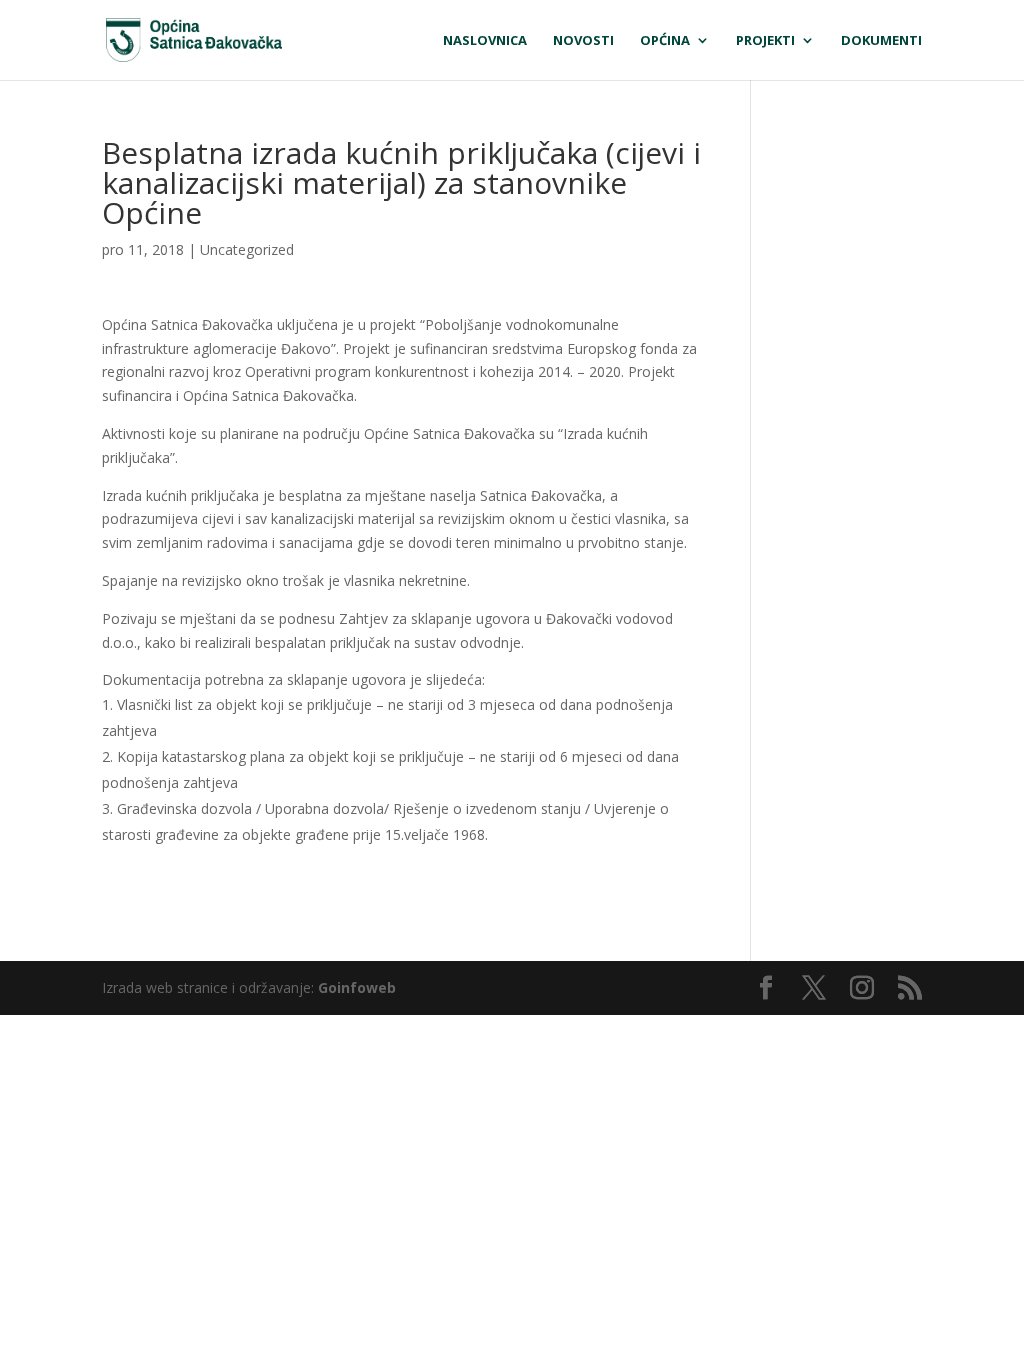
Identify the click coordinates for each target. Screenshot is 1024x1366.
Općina (665, 41)
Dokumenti (881, 41)
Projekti (765, 41)
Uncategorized (247, 249)
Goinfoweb (357, 987)
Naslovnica (485, 41)
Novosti (583, 41)
